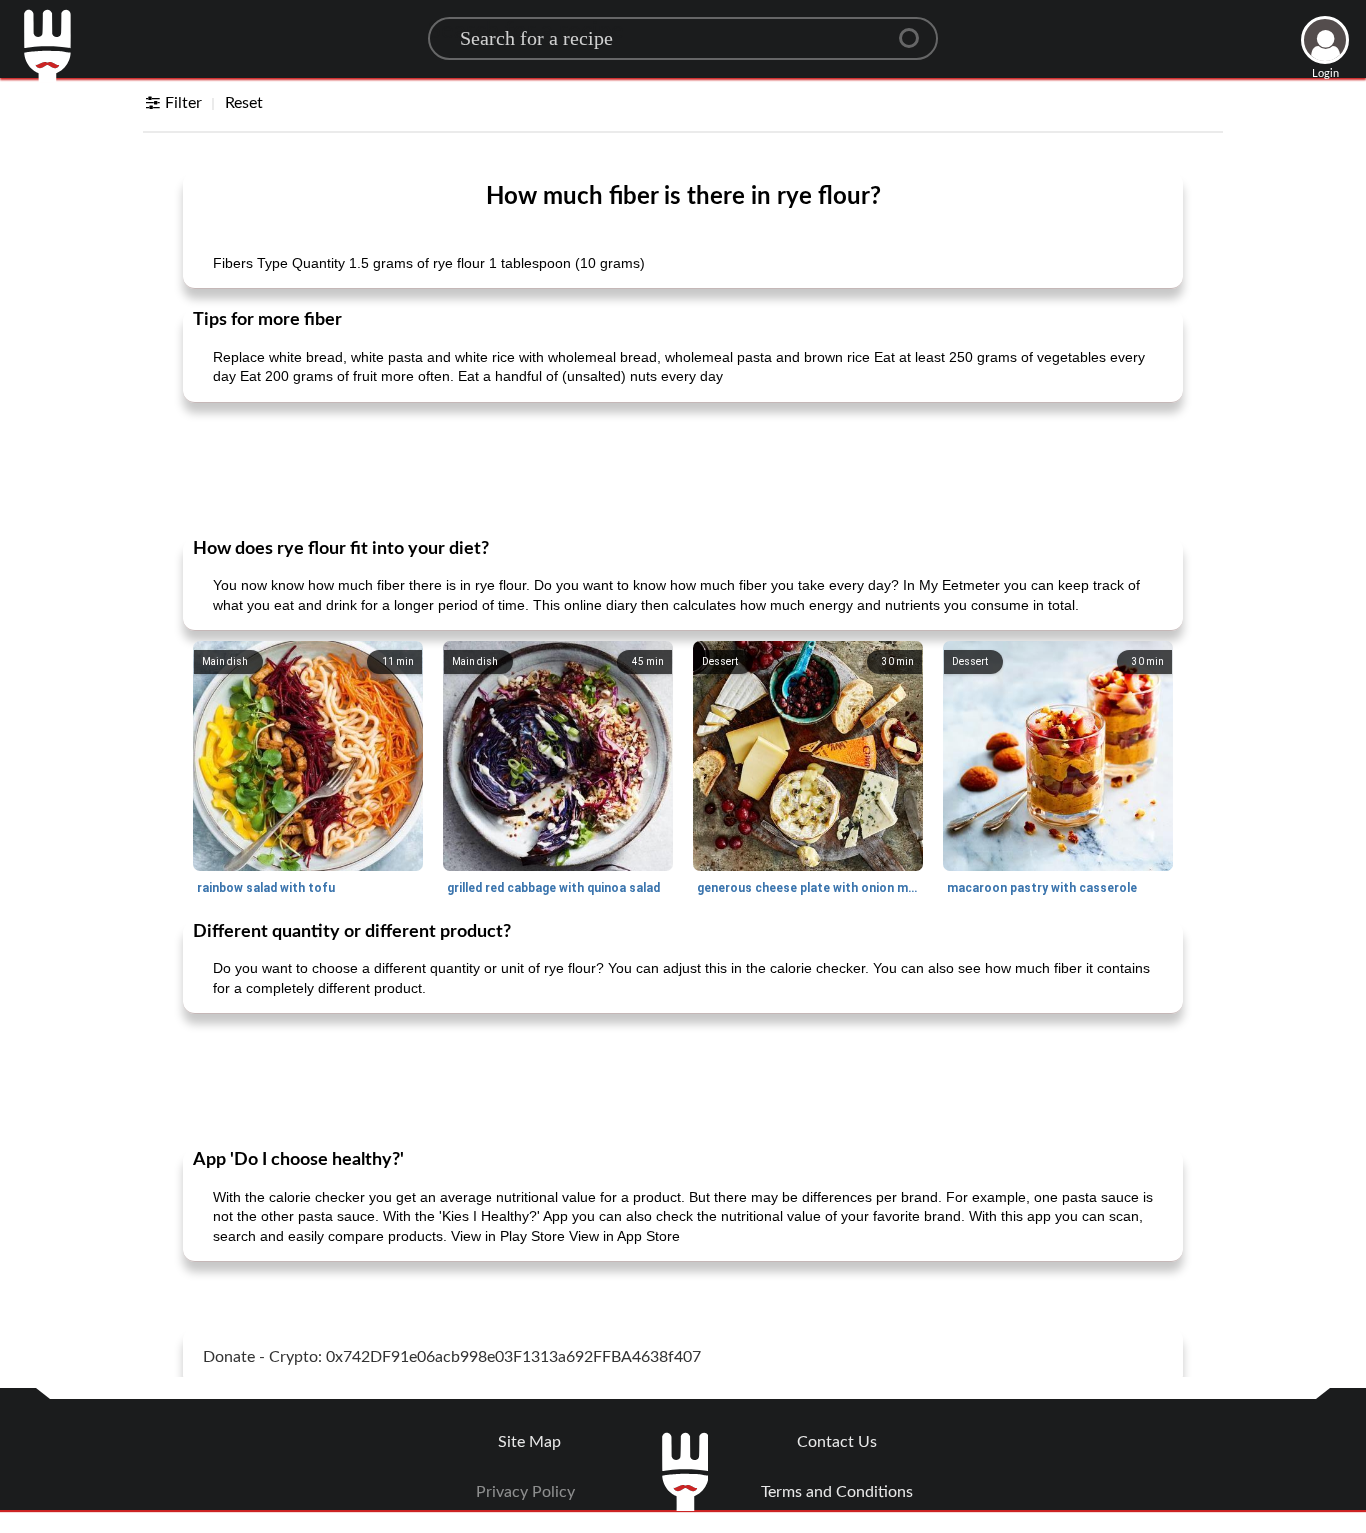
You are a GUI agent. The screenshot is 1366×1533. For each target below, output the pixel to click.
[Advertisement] (683, 468)
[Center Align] (916, 30)
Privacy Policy (525, 1492)
